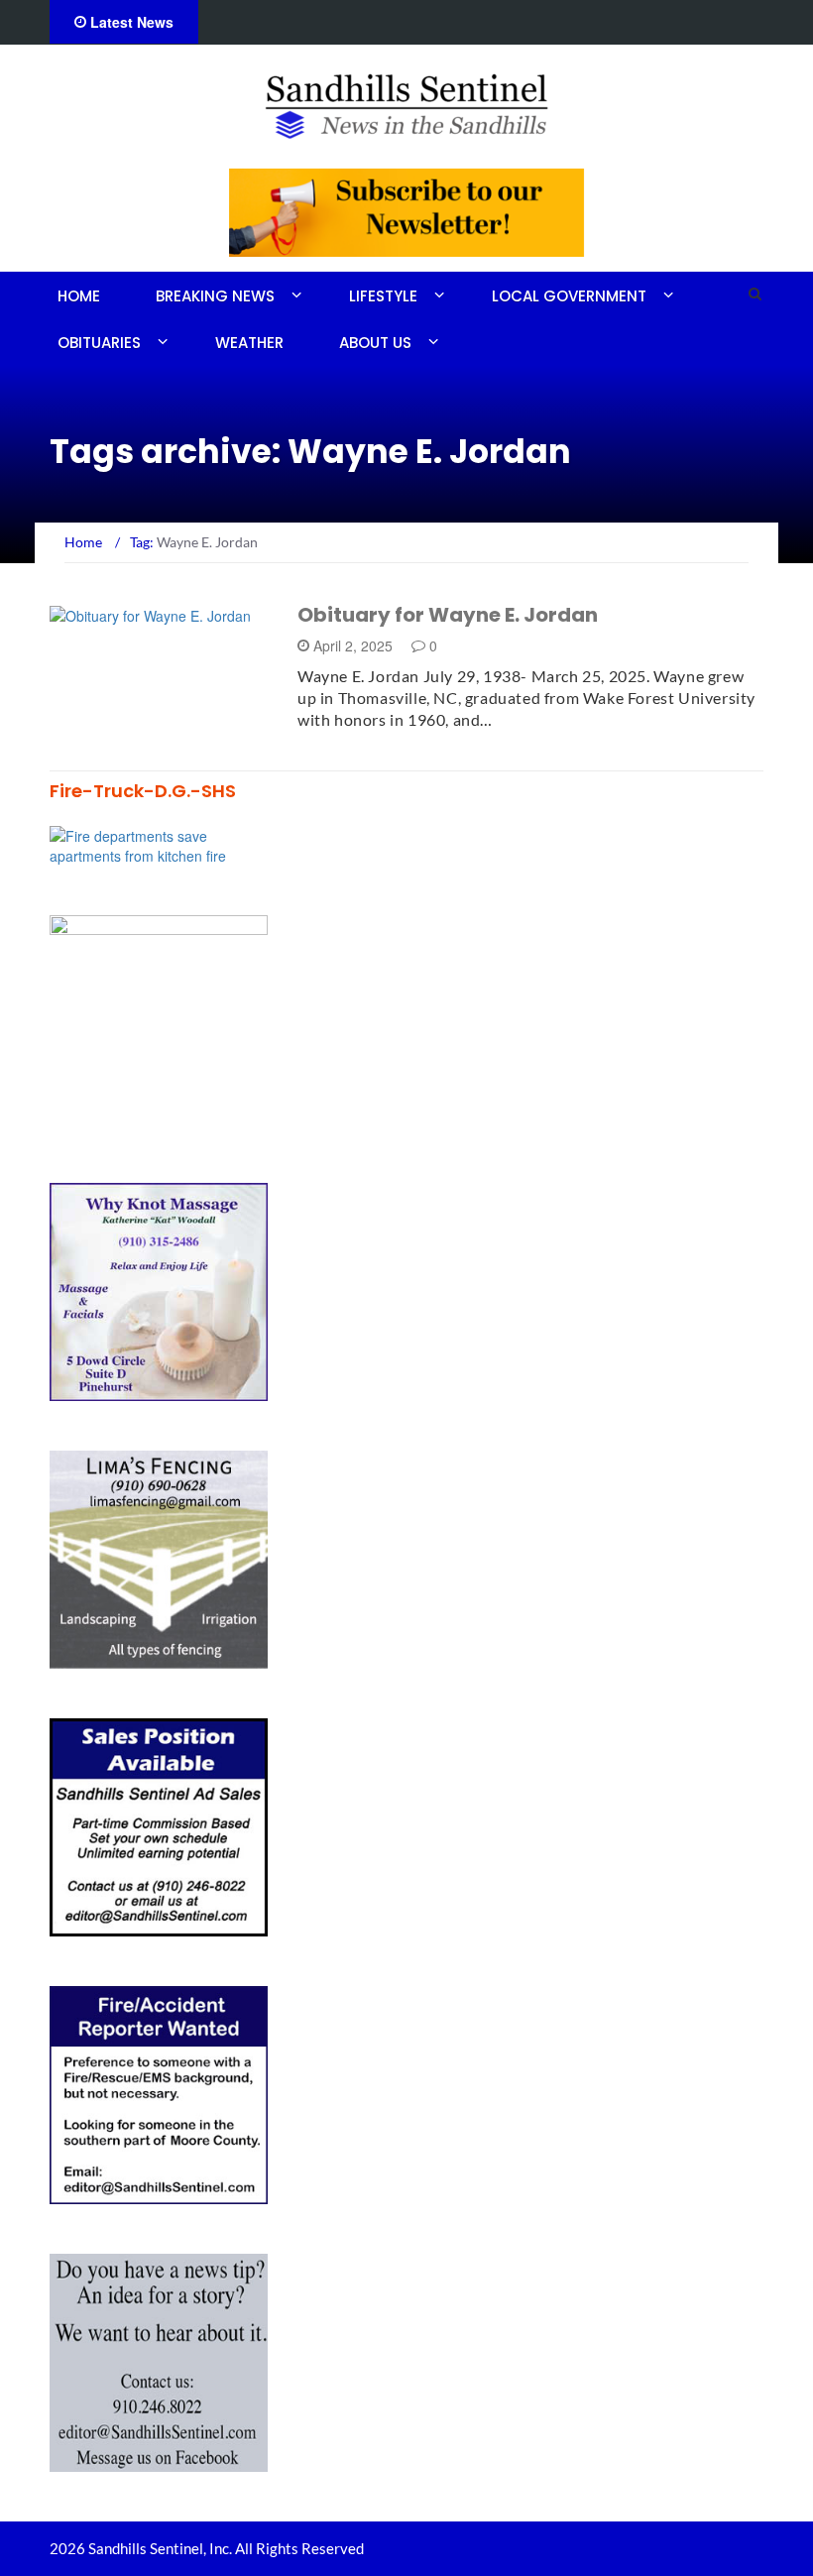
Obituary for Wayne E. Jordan (448, 615)
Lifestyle (383, 296)
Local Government (569, 296)
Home (79, 296)
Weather (249, 343)
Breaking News (215, 296)
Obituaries (99, 343)
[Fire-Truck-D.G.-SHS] (159, 844)
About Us (375, 343)
